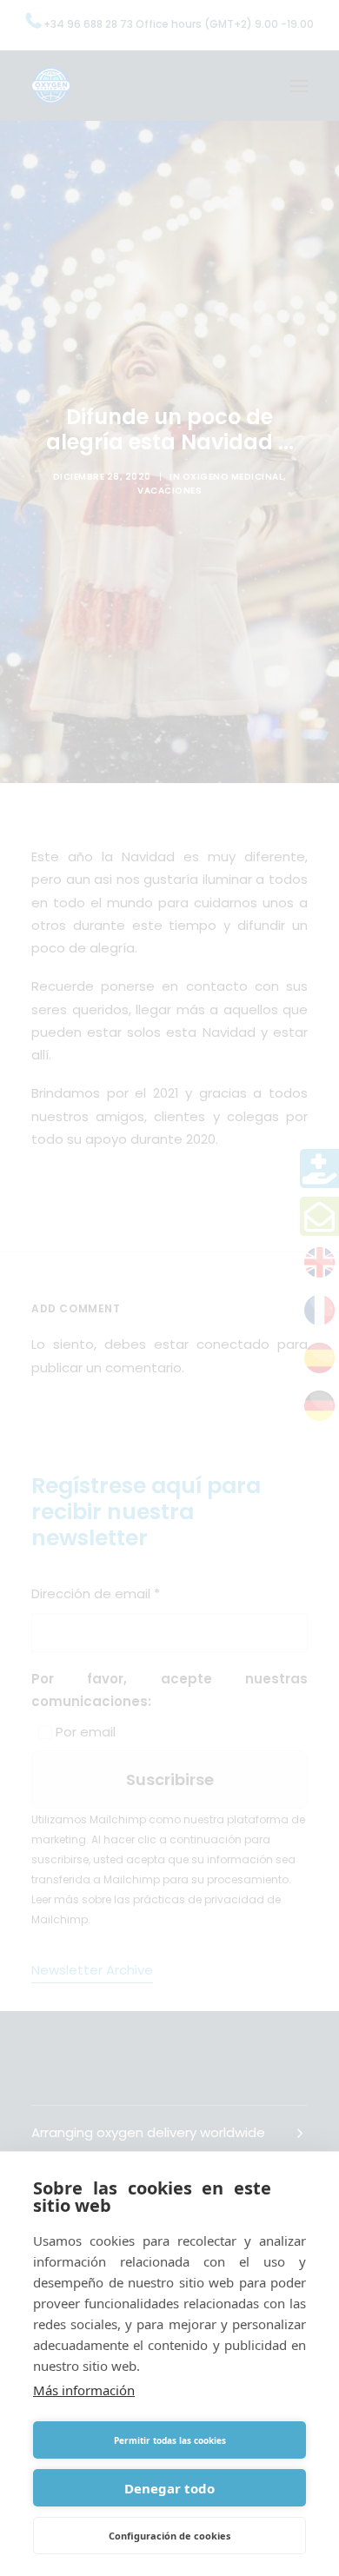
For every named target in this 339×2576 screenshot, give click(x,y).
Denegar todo (169, 2488)
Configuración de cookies (169, 2536)
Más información (84, 2390)
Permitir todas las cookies (170, 2440)
